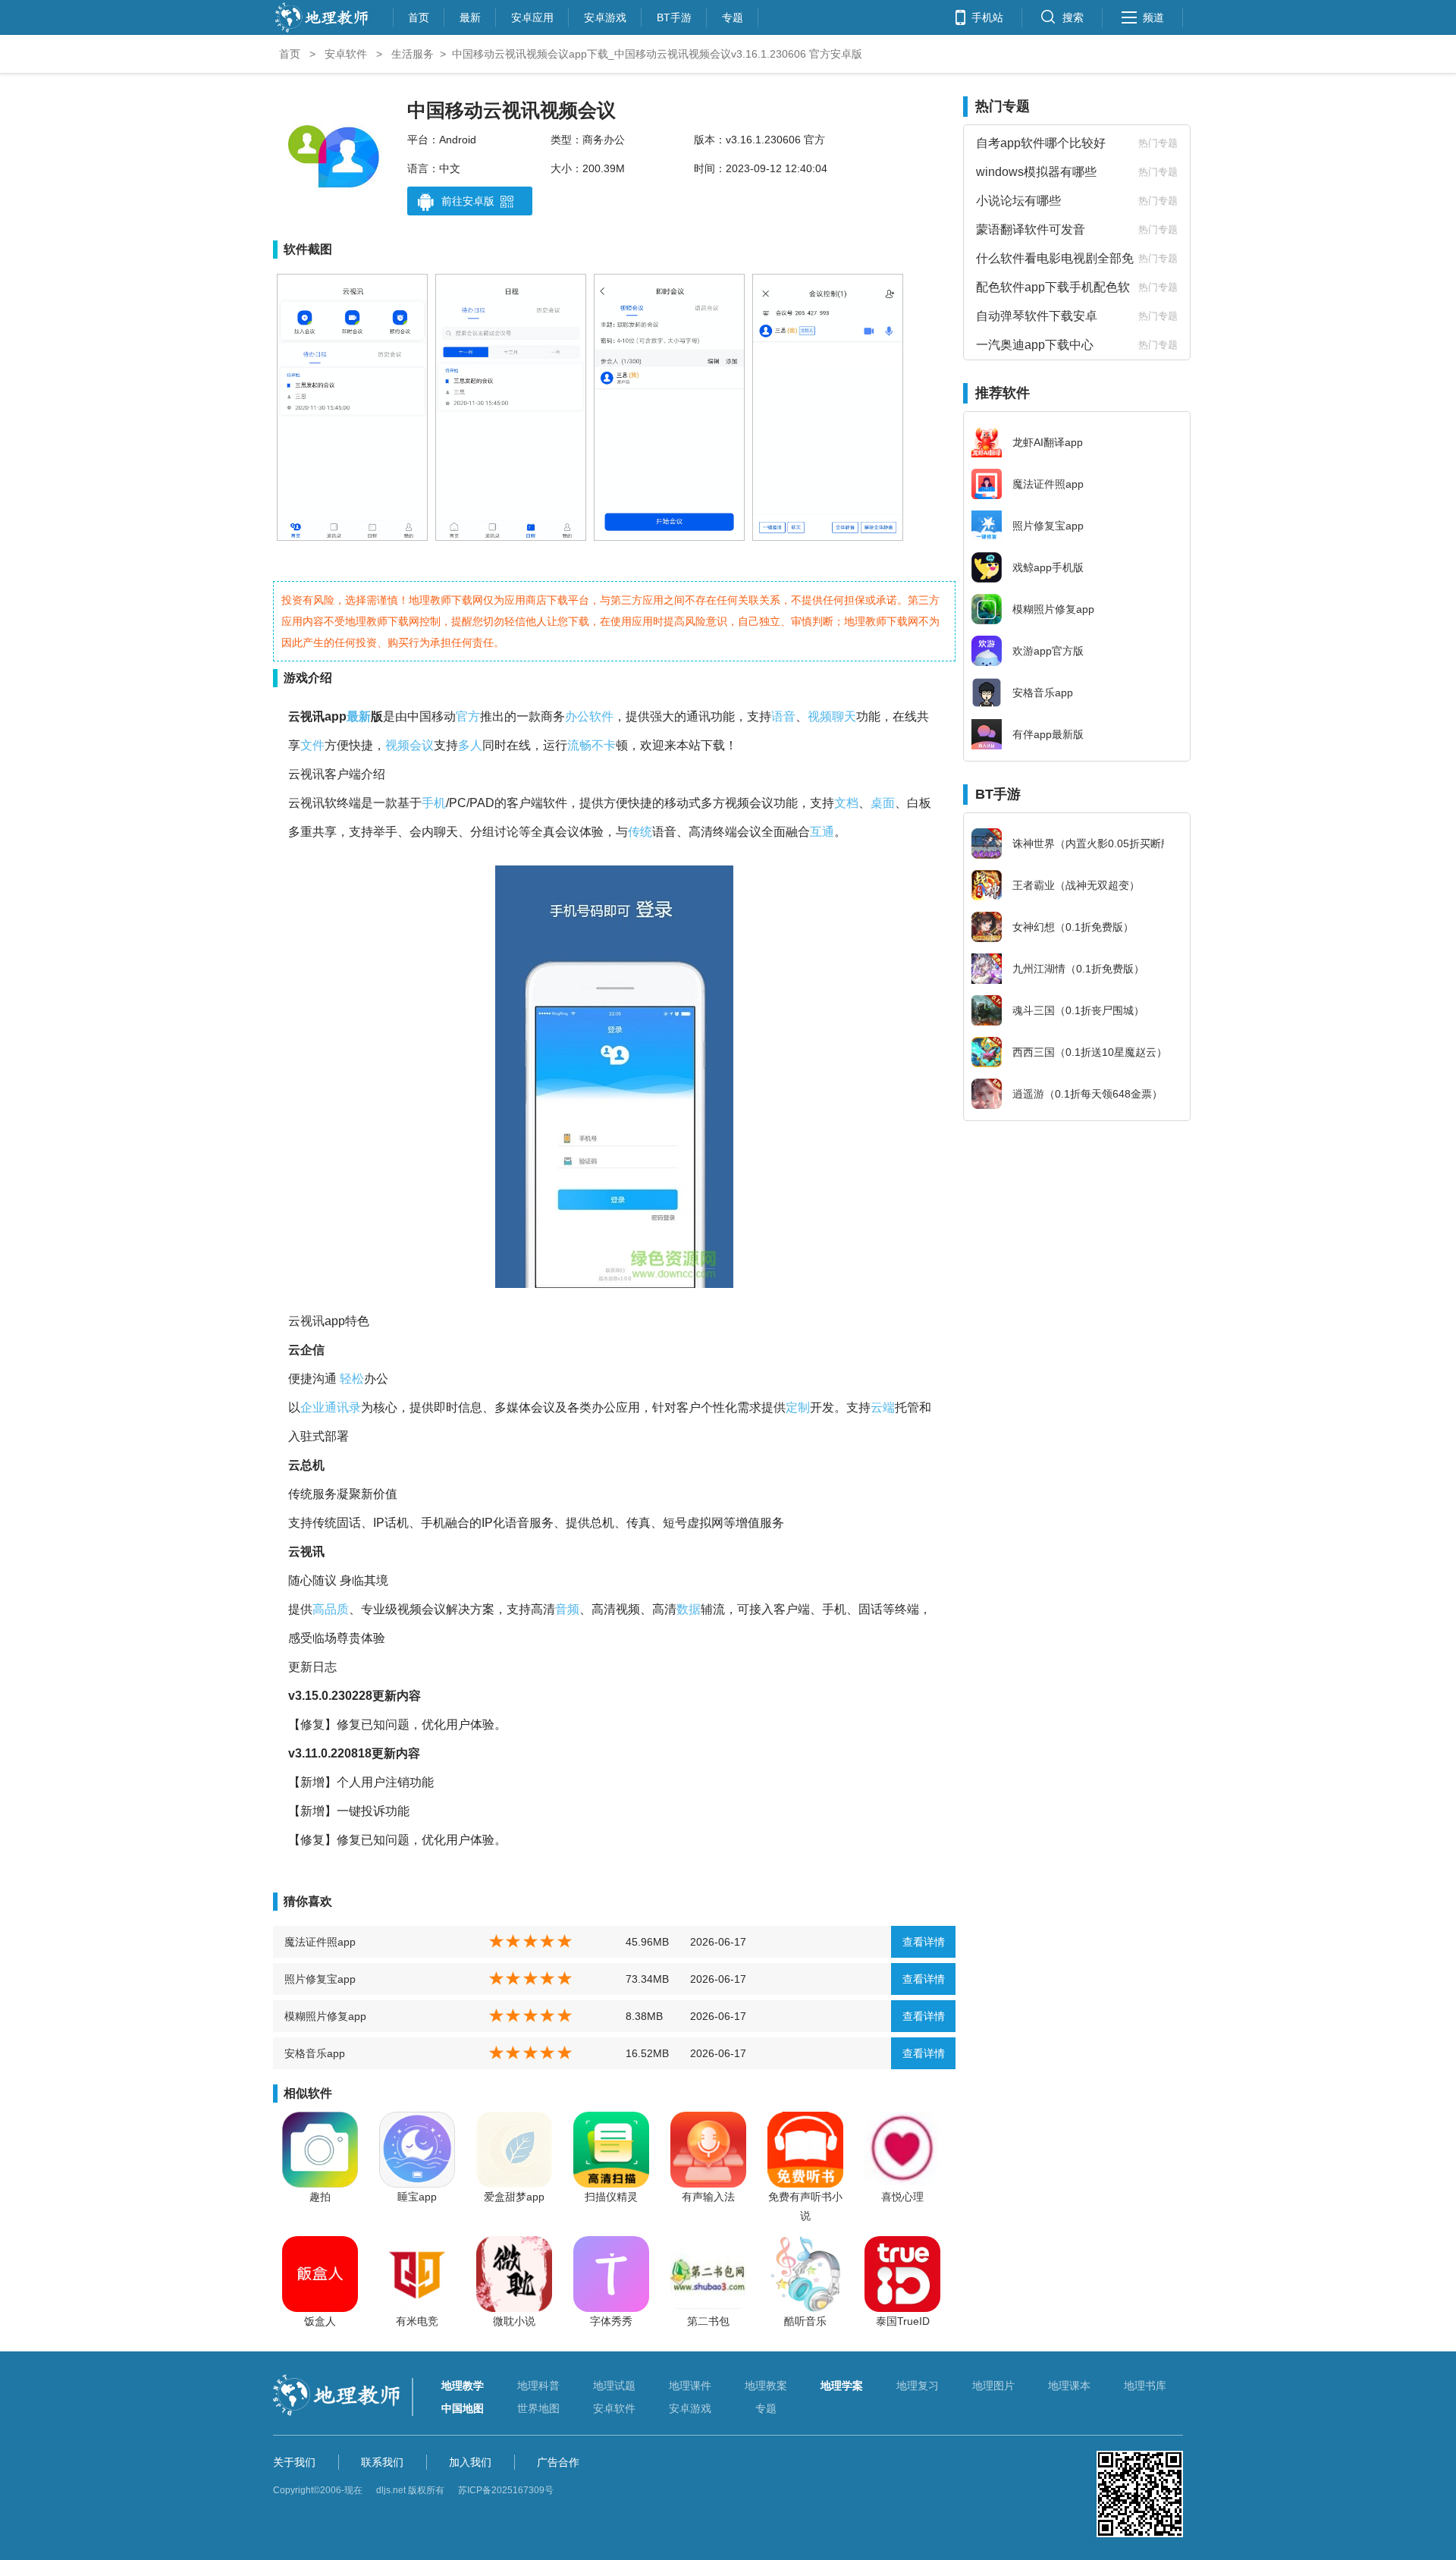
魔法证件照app (320, 1942)
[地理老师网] (322, 31)
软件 (601, 716)
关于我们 (294, 2462)
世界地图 (538, 2408)
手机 (434, 803)
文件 (312, 745)
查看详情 (924, 1942)
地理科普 (538, 2386)
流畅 (579, 745)
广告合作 (558, 2462)
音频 (567, 1609)
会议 (422, 745)
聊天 (844, 716)
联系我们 (382, 2462)
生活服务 (413, 54)
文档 (846, 803)
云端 (883, 1407)
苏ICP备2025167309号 (506, 2490)
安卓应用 (532, 16)
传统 (640, 832)
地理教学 (463, 2386)
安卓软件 (346, 54)
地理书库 (1145, 2386)
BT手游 (674, 16)
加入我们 (470, 2462)
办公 (577, 716)
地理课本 (1069, 2386)
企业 (312, 1407)
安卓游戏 (605, 16)
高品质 (331, 1609)
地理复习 (918, 2386)
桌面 (883, 803)
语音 (783, 716)
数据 (689, 1609)
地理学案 (842, 2386)
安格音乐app (315, 2053)
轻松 (352, 1379)
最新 (470, 16)
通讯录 (343, 1407)
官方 (468, 716)
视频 (820, 716)
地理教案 (766, 2386)
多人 (470, 745)
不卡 (604, 745)
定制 (798, 1407)
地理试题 (614, 2386)
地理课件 (690, 2386)
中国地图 (463, 2408)
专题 (733, 16)
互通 (822, 832)
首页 (419, 16)
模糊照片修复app (325, 2016)
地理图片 (993, 2386)
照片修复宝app (320, 1979)
